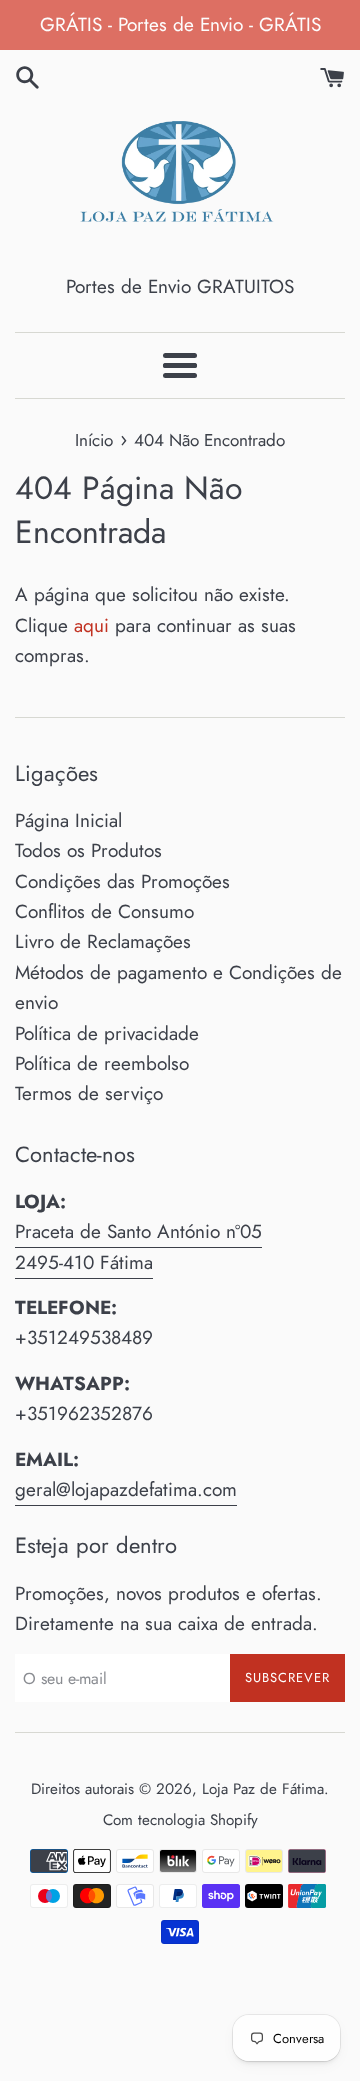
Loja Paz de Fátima (263, 1789)
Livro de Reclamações (103, 941)
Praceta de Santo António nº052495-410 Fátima (138, 1246)
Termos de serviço (89, 1093)
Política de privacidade (107, 1033)
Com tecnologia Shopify (180, 1820)
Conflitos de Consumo (104, 911)
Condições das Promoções (122, 881)
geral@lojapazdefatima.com (126, 1489)
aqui (91, 625)
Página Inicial (68, 820)
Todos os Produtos (88, 850)
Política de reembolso (102, 1063)
